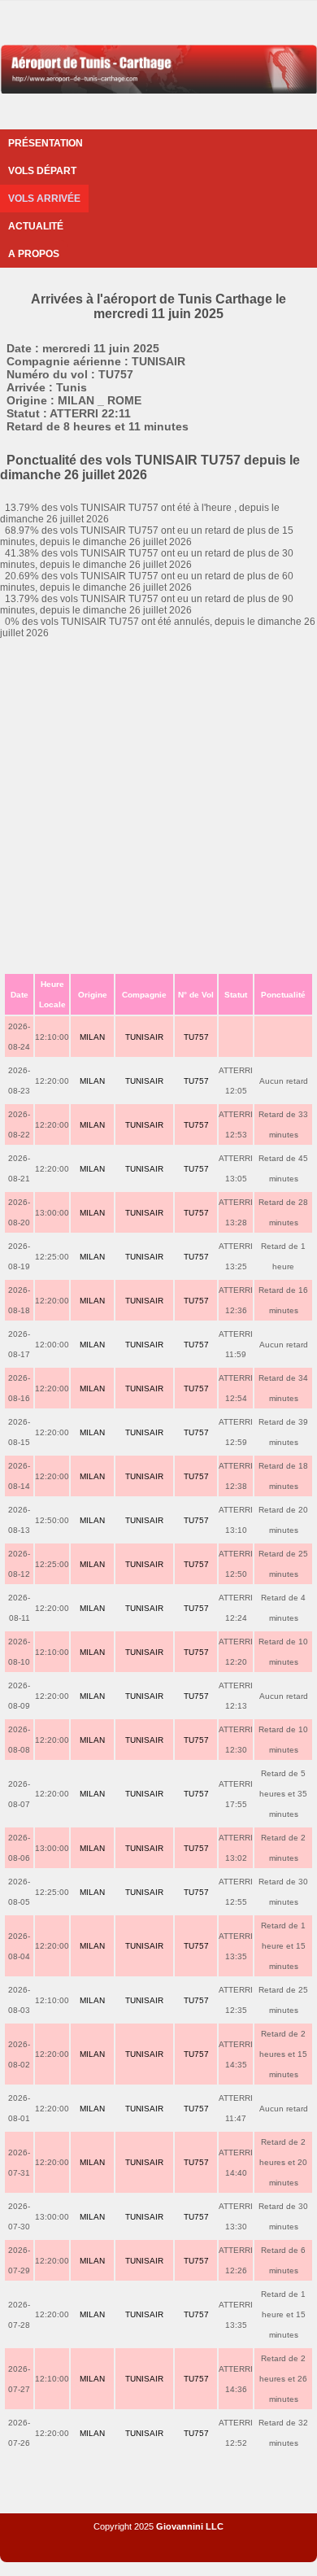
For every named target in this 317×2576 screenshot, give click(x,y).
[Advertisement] (158, 806)
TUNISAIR (144, 1037)
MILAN (92, 1037)
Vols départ (42, 171)
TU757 (196, 1037)
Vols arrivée (44, 199)
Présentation (46, 143)
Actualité (36, 226)
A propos (34, 254)
